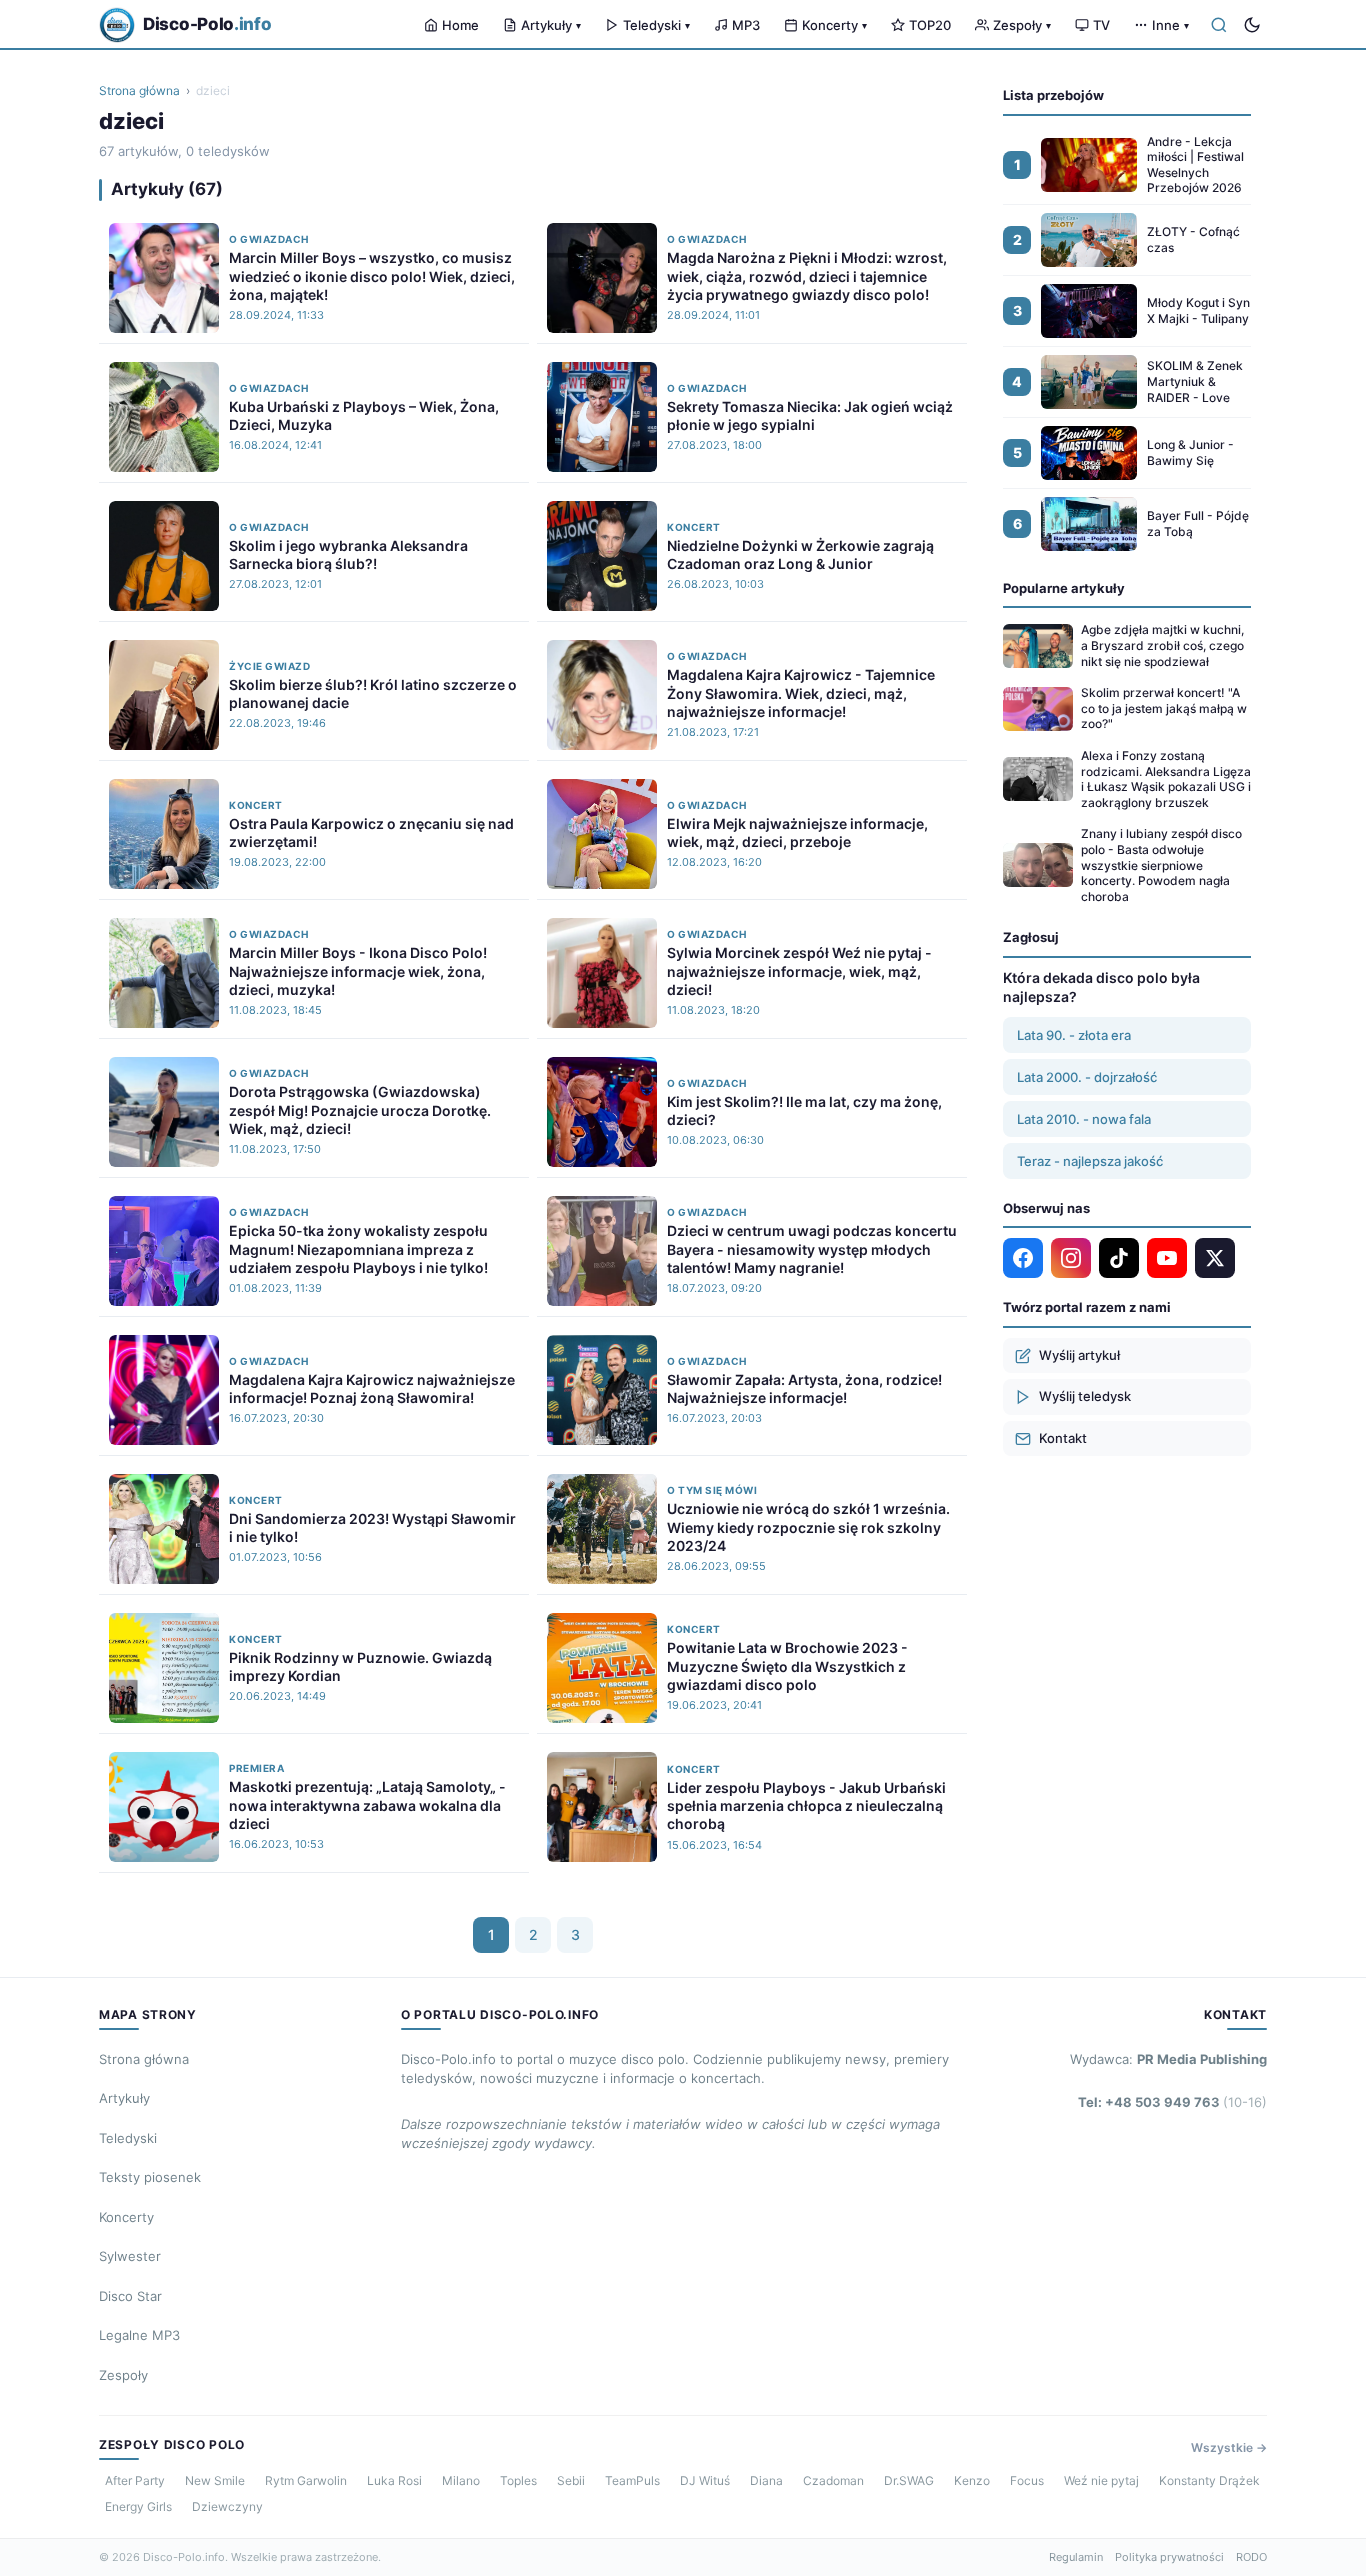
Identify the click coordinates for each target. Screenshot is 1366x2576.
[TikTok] (1119, 1258)
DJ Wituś (705, 2480)
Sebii (571, 2480)
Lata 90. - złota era (1074, 1035)
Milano (461, 2480)
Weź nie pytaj (1101, 2480)
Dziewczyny (227, 2506)
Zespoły (1022, 25)
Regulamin (1076, 2557)
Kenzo (972, 2480)
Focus (1027, 2480)
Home (460, 25)
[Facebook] (1023, 1258)
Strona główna (139, 90)
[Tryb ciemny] (1252, 25)
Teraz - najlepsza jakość (1090, 1161)
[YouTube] (1167, 1258)
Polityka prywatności (1169, 2557)
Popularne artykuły (1064, 588)
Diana (766, 2480)
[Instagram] (1071, 1258)
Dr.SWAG (909, 2480)
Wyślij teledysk (1085, 1396)
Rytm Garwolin (306, 2480)
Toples (518, 2480)
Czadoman (833, 2480)
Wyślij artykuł (1079, 1355)
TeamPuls (632, 2480)
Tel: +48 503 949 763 (1172, 2102)
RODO (1251, 2557)
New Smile (215, 2480)
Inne (1170, 25)
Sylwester (130, 2256)
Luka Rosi (394, 2480)
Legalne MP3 (139, 2335)
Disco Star (130, 2296)
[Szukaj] (1219, 25)
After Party (135, 2480)
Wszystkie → (1229, 2447)
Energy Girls (138, 2506)
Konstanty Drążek (1209, 2480)
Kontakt (1063, 1438)
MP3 (746, 25)
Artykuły (551, 25)
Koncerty (834, 25)
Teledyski (656, 25)
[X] (1215, 1258)
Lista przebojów (1053, 95)
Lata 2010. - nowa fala (1084, 1119)
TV (1101, 25)
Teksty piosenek (150, 2177)
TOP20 (930, 25)
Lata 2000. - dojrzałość (1087, 1077)
